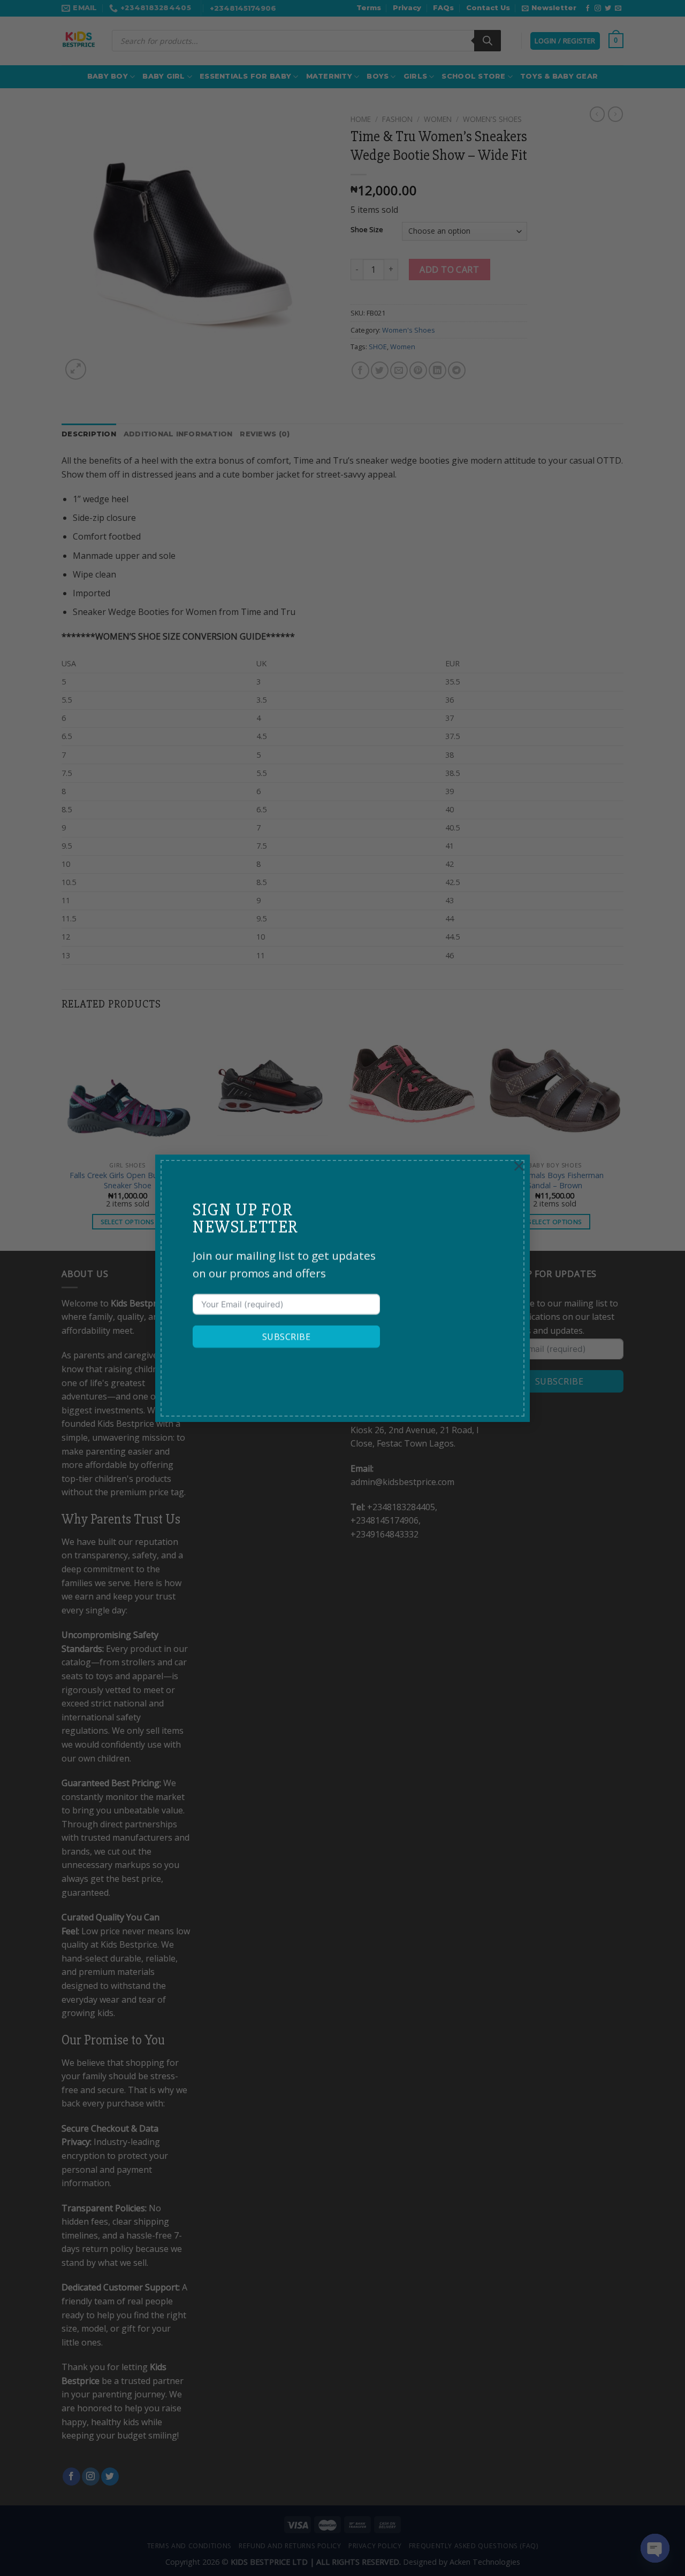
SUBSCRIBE (286, 1336)
